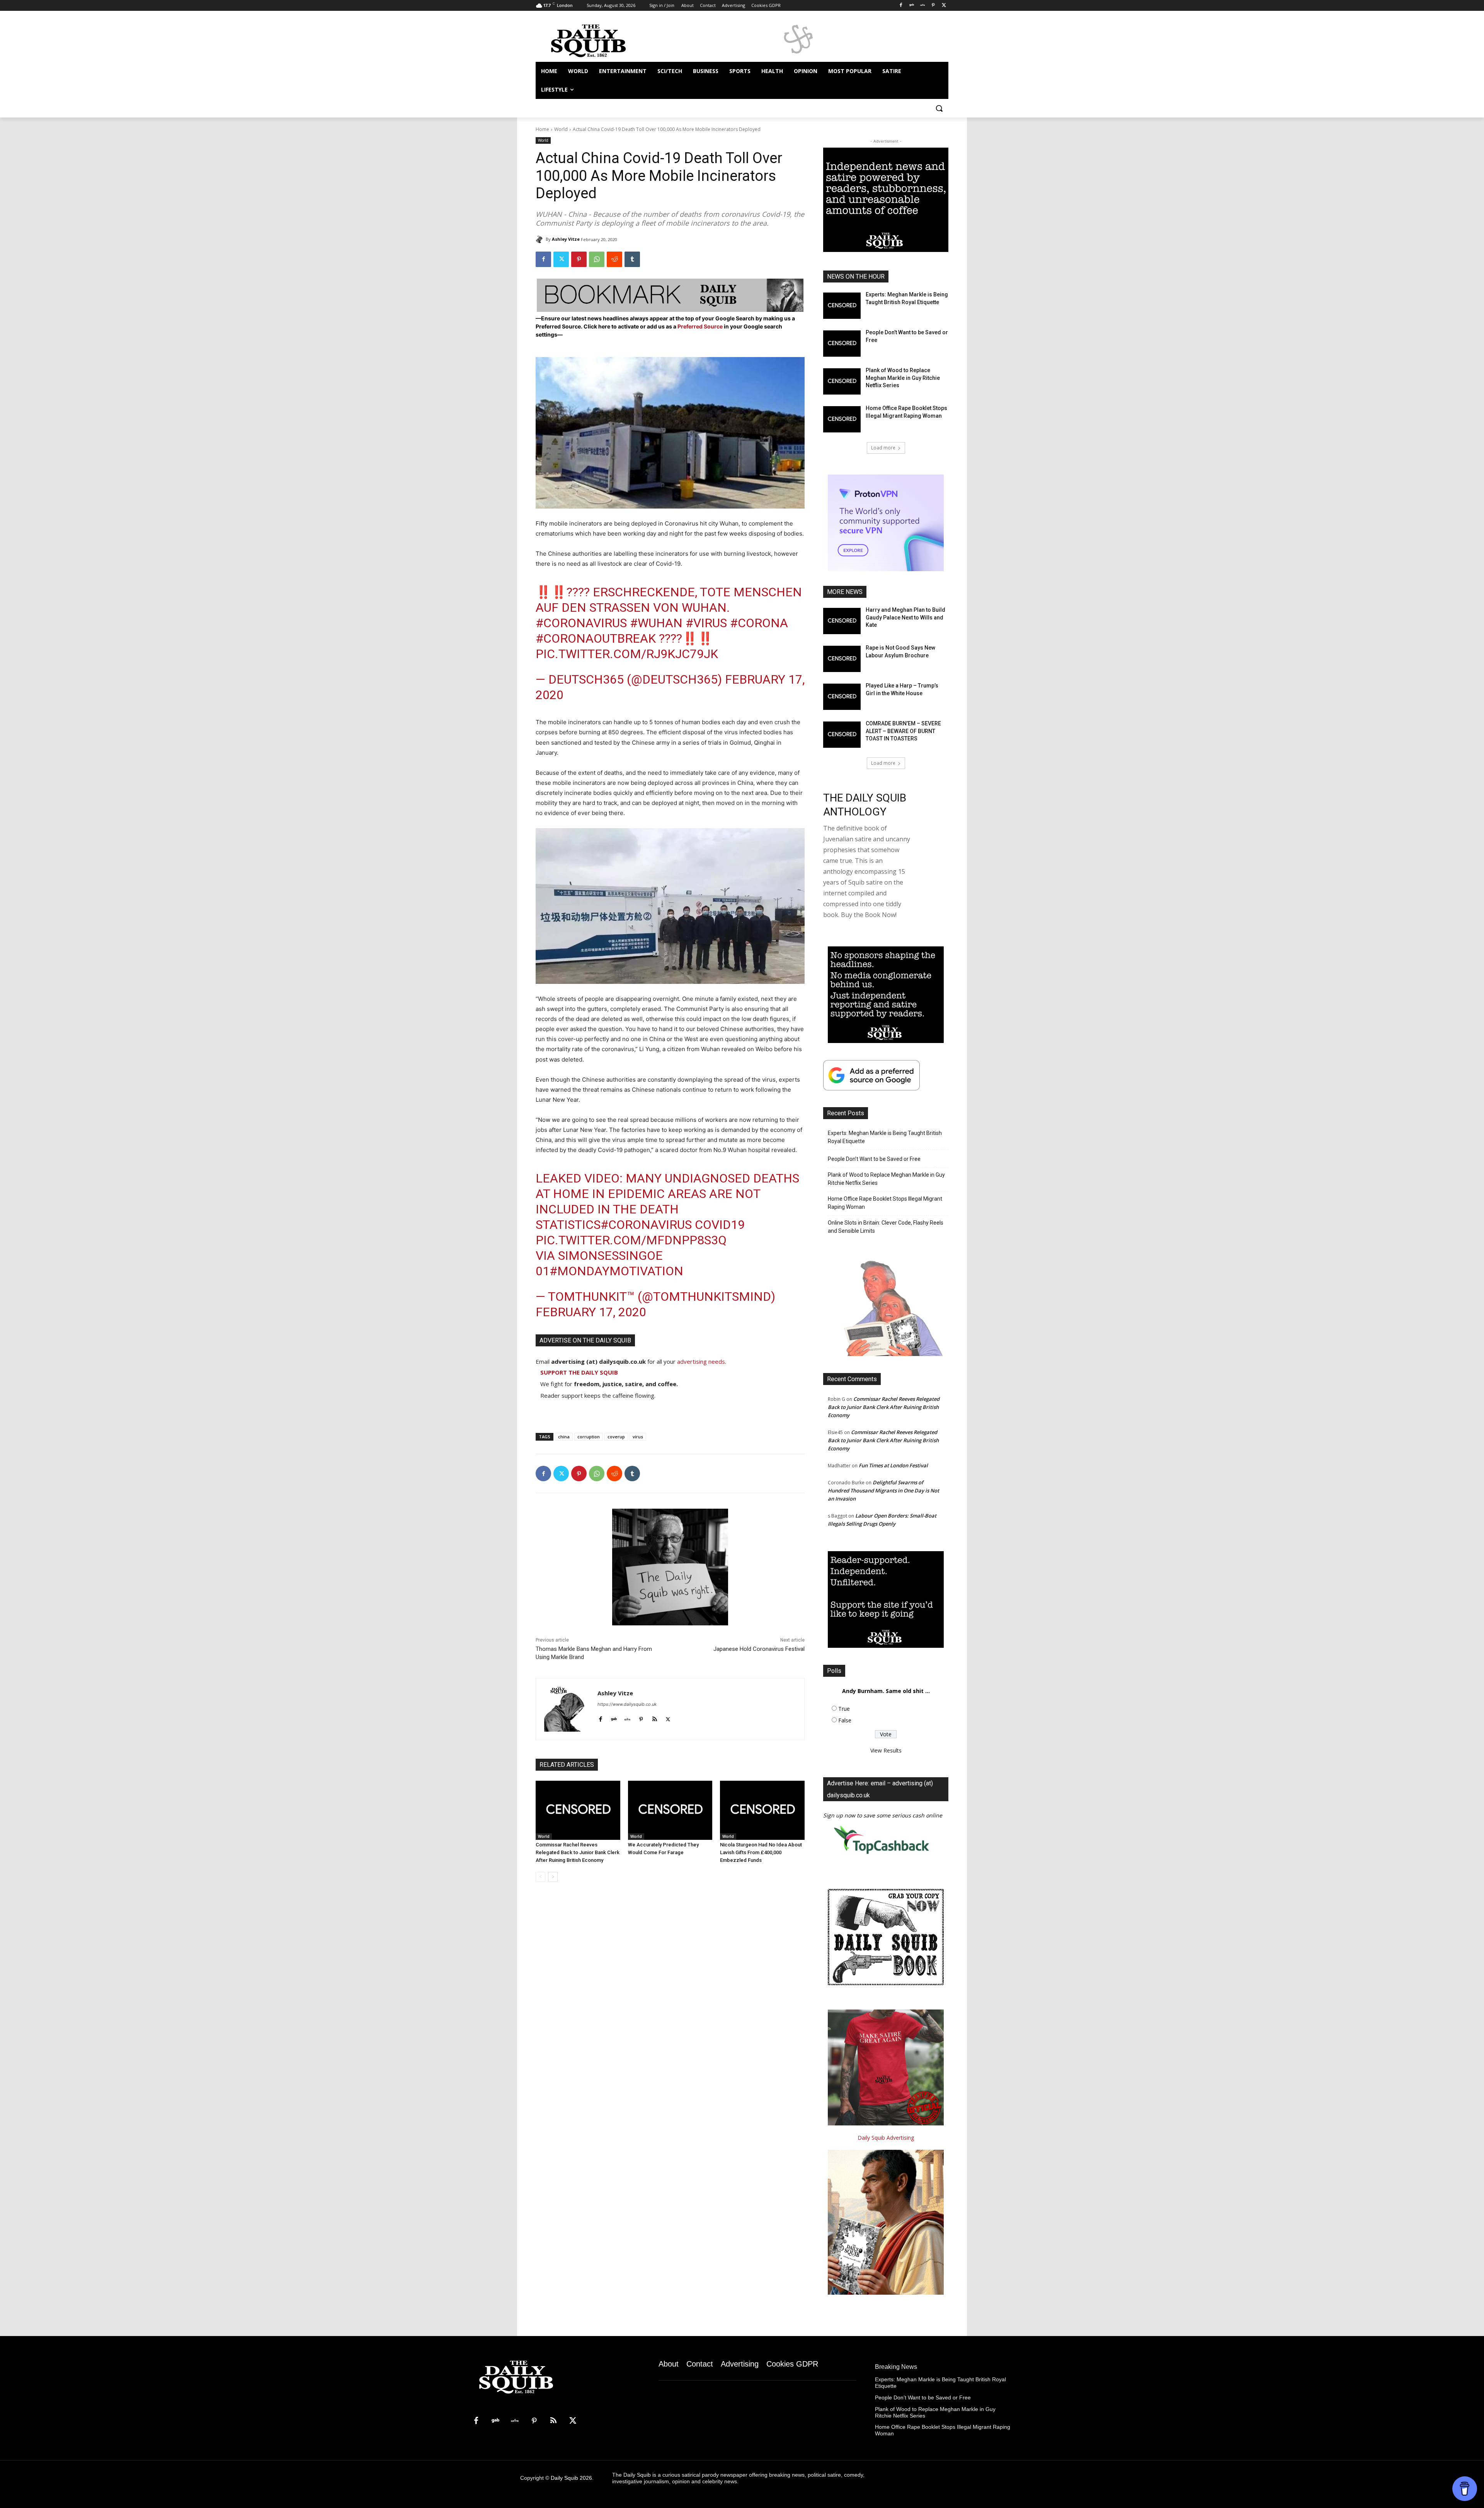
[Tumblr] (632, 259)
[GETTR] (923, 6)
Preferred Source (701, 326)
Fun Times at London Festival (893, 1465)
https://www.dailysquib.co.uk (627, 1704)
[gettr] (627, 1718)
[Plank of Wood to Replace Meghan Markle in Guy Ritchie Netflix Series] (842, 381)
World (561, 129)
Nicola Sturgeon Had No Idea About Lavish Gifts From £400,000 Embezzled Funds (761, 1852)
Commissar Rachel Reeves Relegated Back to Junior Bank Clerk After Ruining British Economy (578, 1852)
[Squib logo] (597, 40)
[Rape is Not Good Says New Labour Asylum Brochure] (842, 659)
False (845, 1720)
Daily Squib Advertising (886, 2138)
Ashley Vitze (566, 239)
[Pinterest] (933, 6)
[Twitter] (944, 6)
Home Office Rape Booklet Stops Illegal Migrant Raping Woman (885, 1203)
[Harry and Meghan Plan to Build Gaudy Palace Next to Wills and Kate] (842, 621)
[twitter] (668, 1718)
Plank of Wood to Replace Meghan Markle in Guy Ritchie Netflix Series (903, 378)
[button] (939, 108)
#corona (759, 623)
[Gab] (912, 6)
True (844, 1709)
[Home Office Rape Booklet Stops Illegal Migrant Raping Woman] (842, 419)
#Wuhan (656, 623)
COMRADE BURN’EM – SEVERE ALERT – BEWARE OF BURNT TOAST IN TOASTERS (903, 731)
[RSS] (553, 2421)
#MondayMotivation (616, 1271)
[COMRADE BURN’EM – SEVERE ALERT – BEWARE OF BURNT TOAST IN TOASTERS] (842, 735)
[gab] (614, 1718)
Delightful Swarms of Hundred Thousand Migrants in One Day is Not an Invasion (883, 1491)
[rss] (654, 1718)
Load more (883, 448)
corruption (589, 1437)
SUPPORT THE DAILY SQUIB (579, 1372)
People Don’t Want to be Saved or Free (874, 1159)
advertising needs (701, 1361)
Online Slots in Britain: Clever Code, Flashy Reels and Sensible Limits (886, 1227)
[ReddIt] (614, 259)
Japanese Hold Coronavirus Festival (759, 1649)
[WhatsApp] (597, 259)
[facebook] (600, 1718)
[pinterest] (641, 1718)
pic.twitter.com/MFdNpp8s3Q (631, 1240)
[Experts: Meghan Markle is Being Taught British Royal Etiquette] (842, 306)
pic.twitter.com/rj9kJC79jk (627, 654)
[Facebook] (901, 6)
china (564, 1437)
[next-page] (553, 1877)
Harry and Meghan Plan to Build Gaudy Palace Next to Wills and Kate (905, 617)
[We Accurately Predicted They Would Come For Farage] (670, 1810)
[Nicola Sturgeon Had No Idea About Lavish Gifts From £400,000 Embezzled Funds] (762, 1810)
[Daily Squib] (541, 239)
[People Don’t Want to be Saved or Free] (842, 344)
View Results (886, 1750)
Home (542, 129)
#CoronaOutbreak (596, 638)
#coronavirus (581, 623)
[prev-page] (540, 1877)
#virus (706, 623)
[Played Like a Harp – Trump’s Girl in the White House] (842, 697)
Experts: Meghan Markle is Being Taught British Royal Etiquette (885, 1137)
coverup (616, 1437)
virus (638, 1437)
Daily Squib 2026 (571, 2478)
